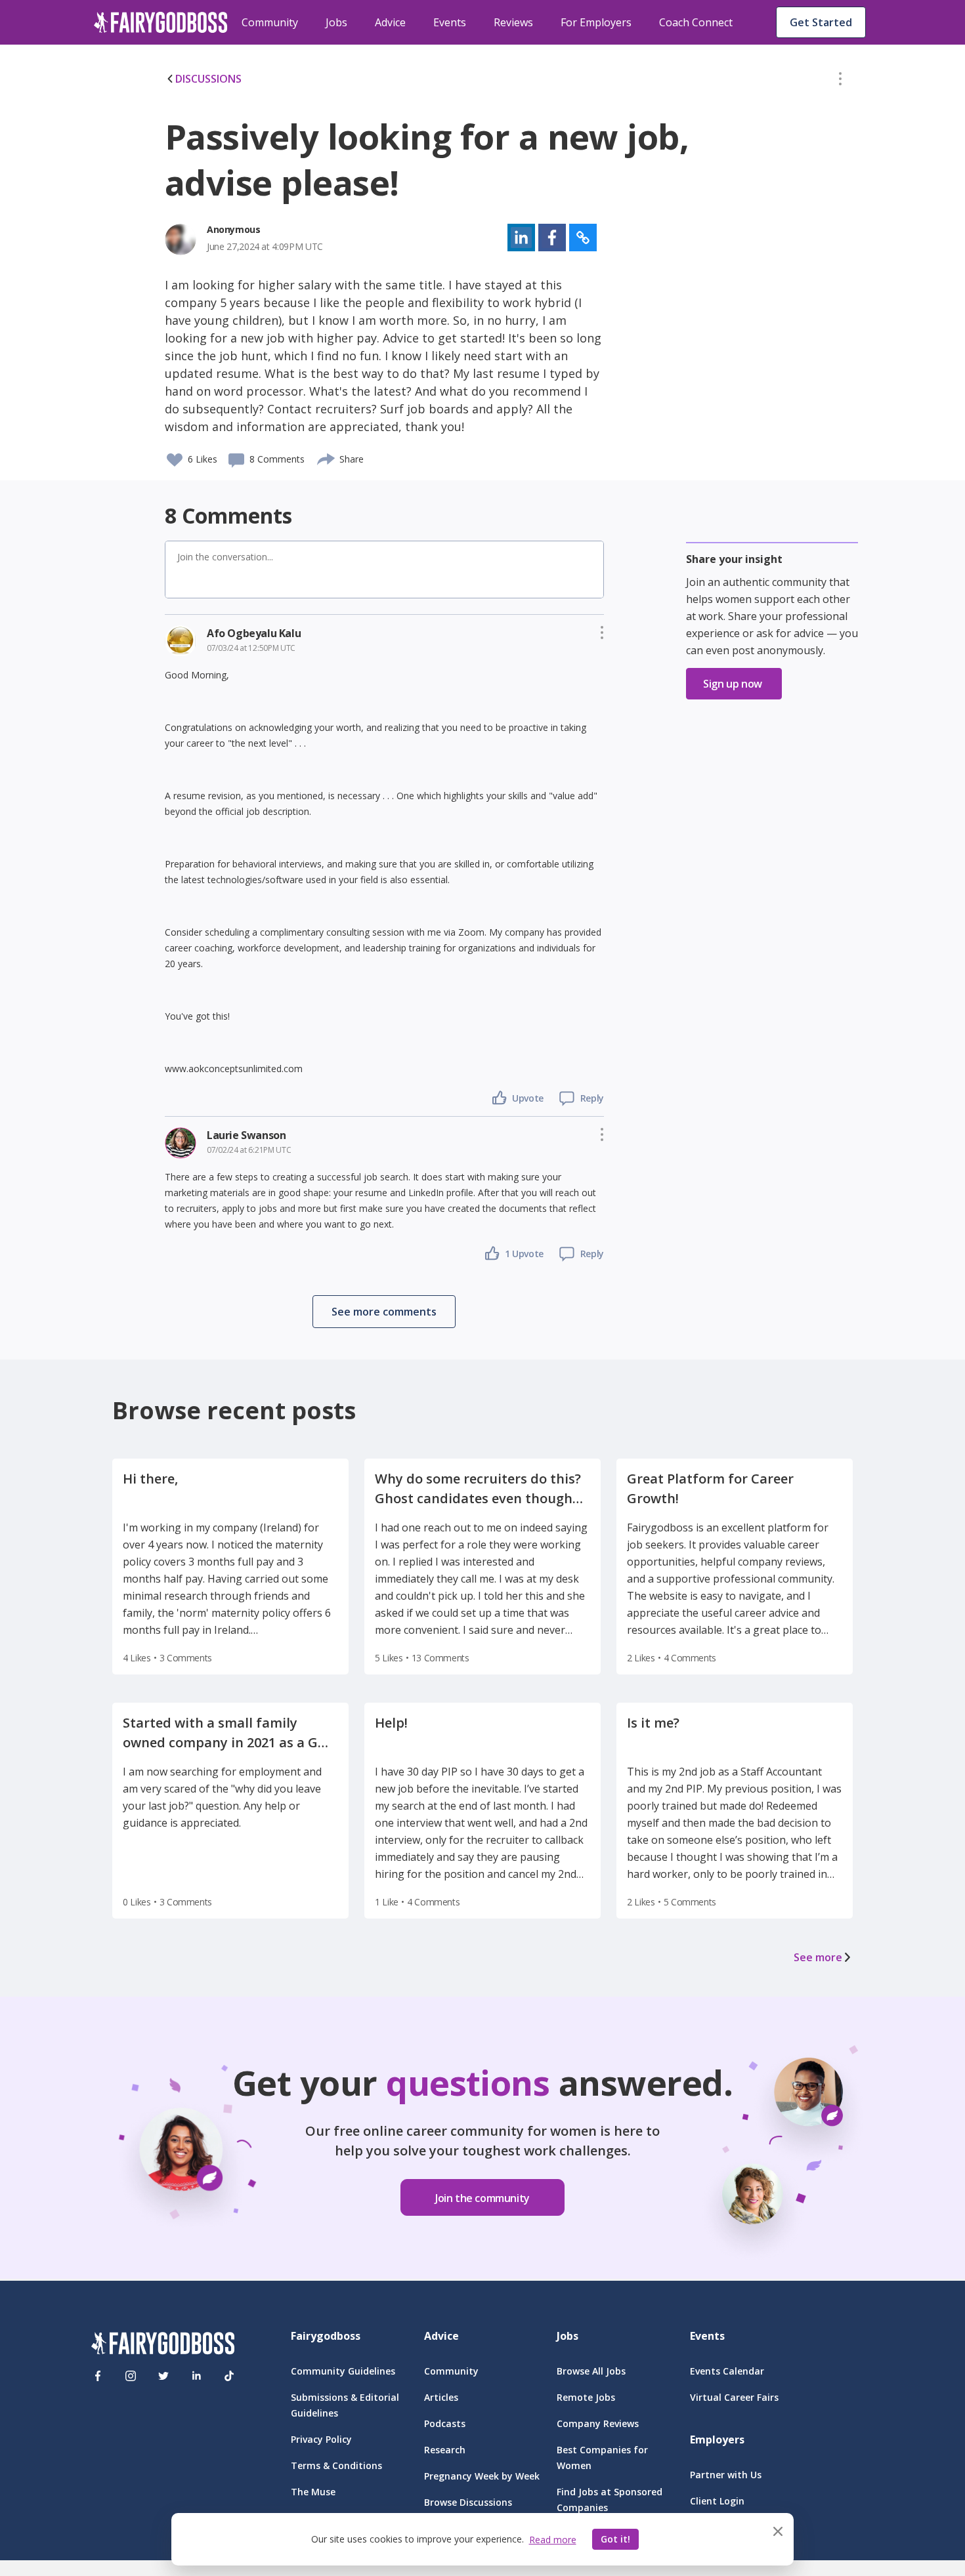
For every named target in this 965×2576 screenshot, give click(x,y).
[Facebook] (98, 2376)
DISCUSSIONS (208, 79)
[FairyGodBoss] (163, 2345)
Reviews (513, 22)
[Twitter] (163, 2376)
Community (270, 22)
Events (450, 22)
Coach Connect (696, 22)
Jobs (336, 22)
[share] (327, 457)
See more (818, 1957)
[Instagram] (131, 2376)
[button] (840, 81)
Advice (390, 22)
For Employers (596, 22)
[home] (161, 22)
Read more (553, 2540)
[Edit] (840, 81)
